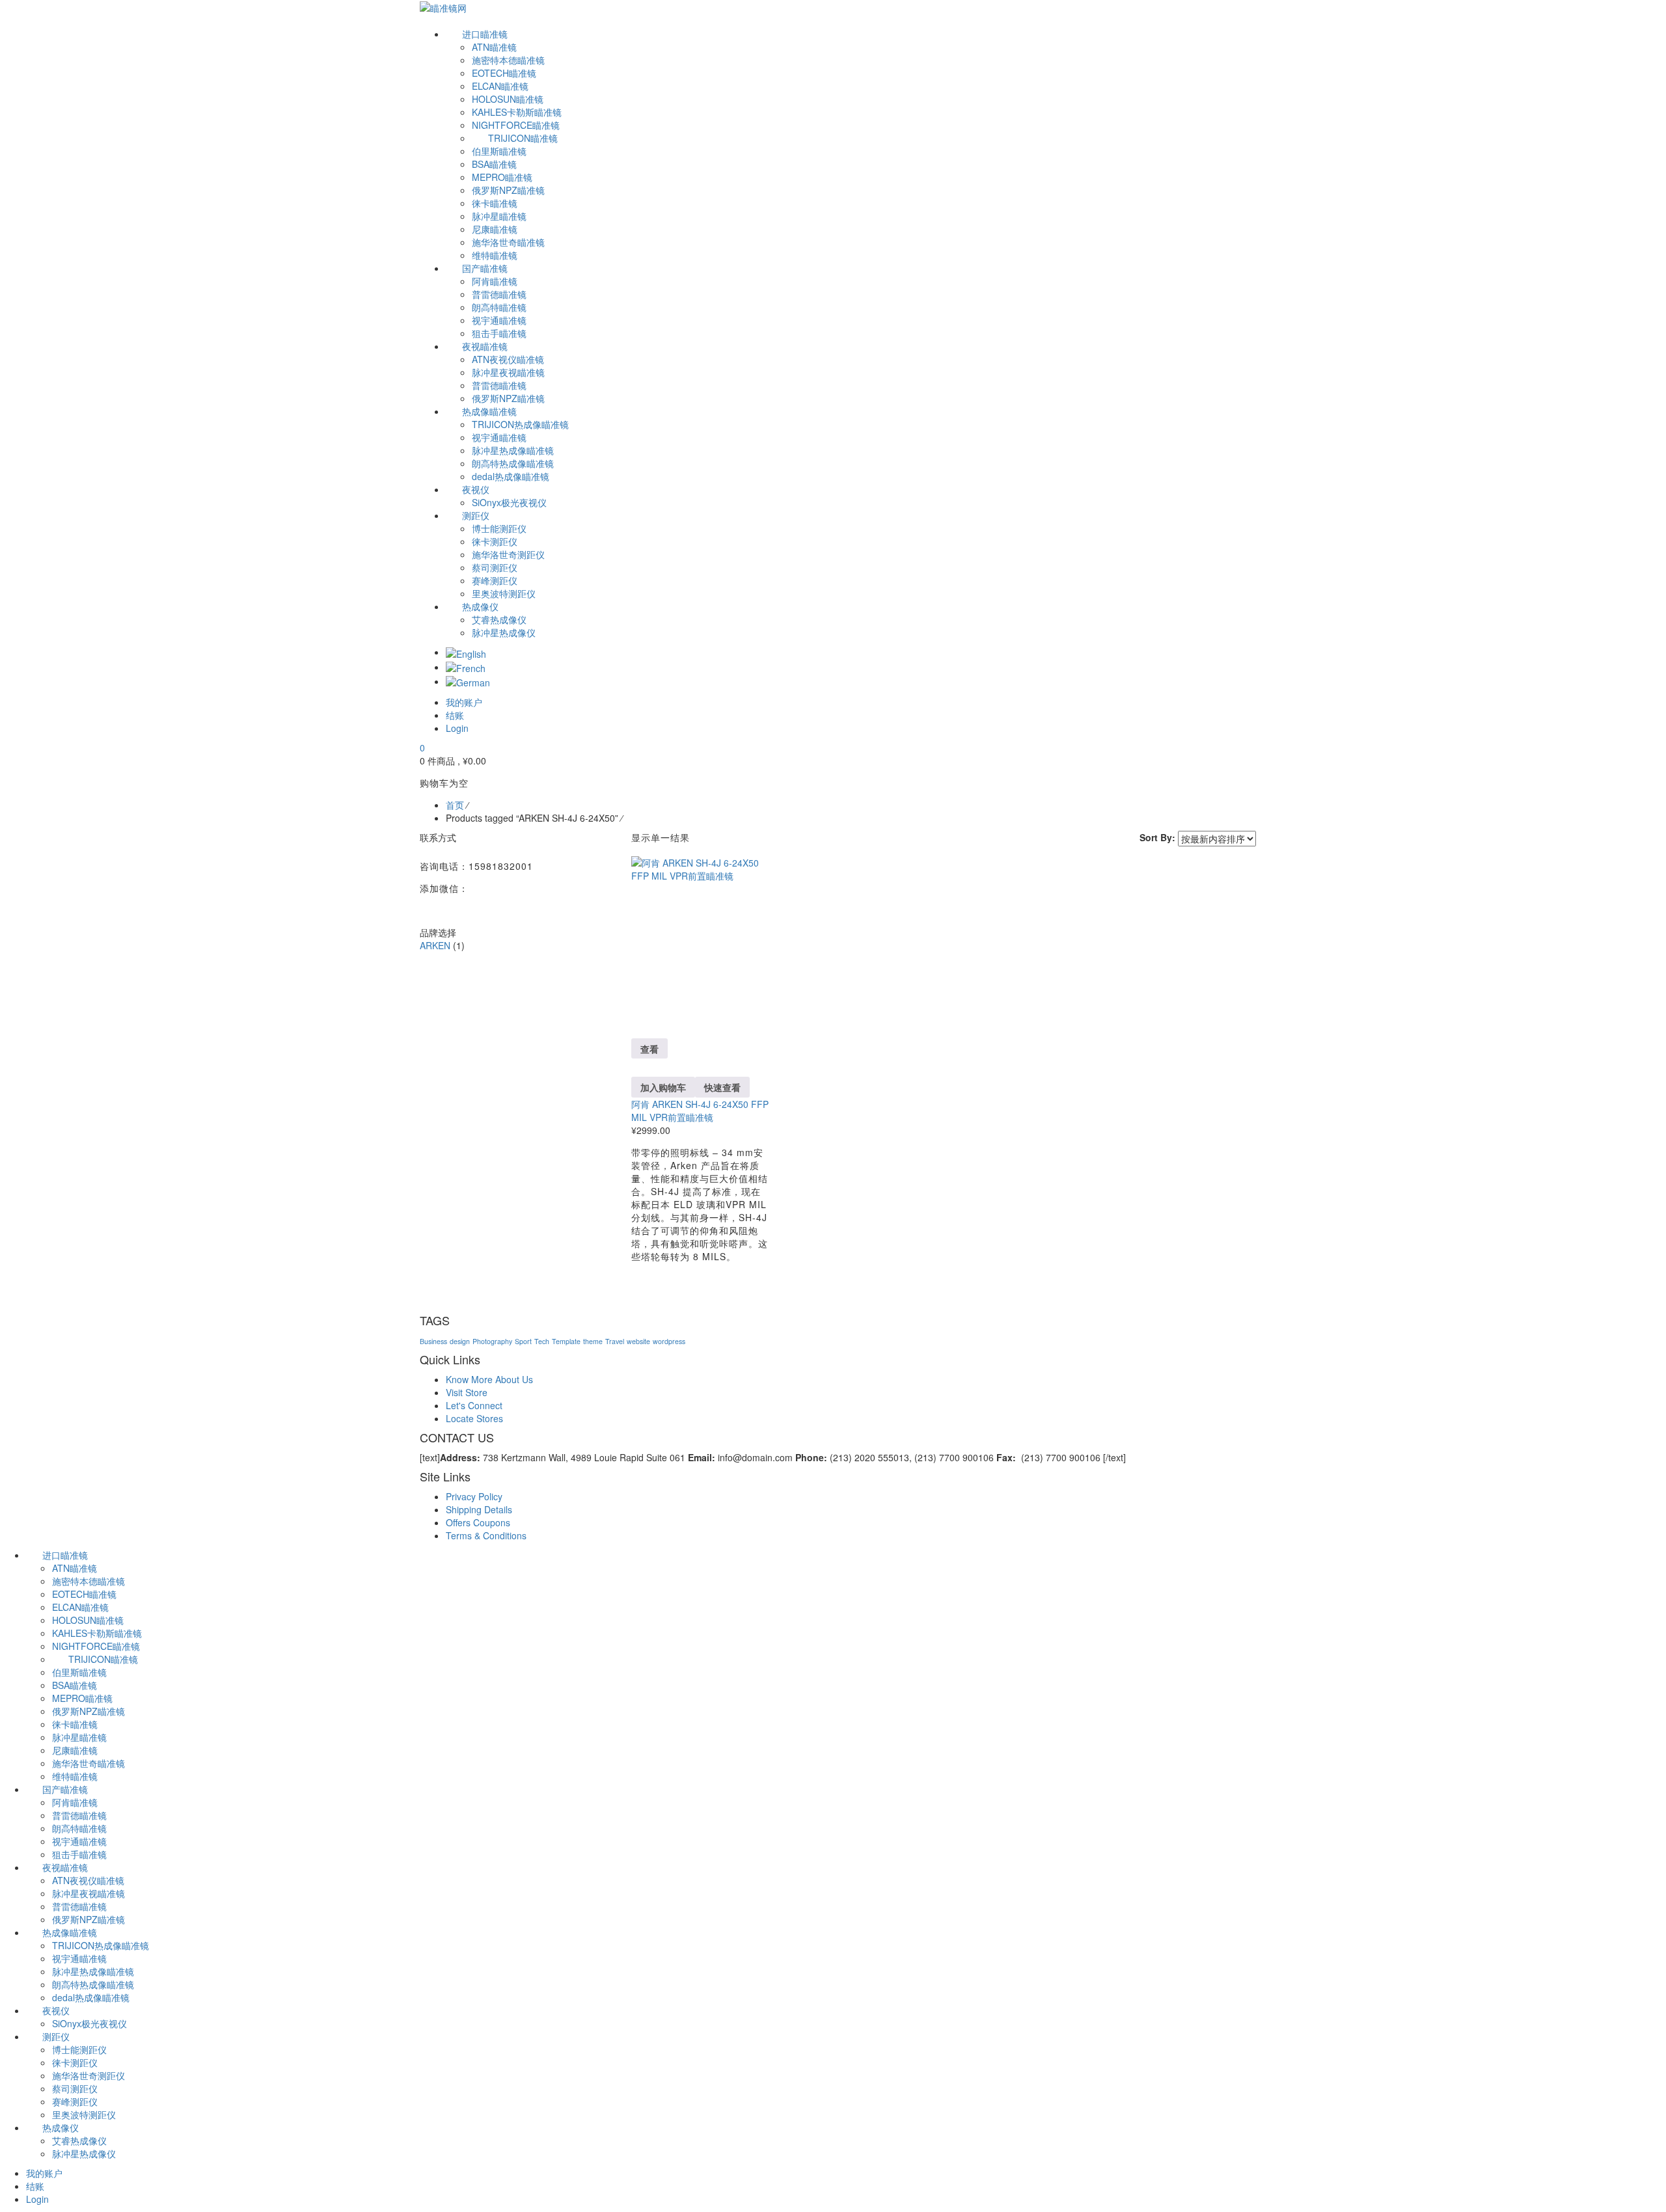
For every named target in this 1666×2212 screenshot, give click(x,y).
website (638, 1341)
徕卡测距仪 (75, 2062)
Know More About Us (489, 1379)
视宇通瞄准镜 (79, 1841)
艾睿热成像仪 (79, 2140)
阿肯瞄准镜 (75, 1802)
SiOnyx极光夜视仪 (89, 2023)
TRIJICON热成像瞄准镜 (101, 1945)
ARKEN (435, 945)
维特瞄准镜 (75, 1776)
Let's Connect (474, 1405)
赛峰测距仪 (75, 2101)
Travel (615, 1341)
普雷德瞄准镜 (79, 1815)
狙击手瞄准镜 (79, 1854)
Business (433, 1341)
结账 (35, 2186)
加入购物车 (663, 1087)
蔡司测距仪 (75, 2088)
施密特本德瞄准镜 (89, 1581)
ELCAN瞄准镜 (80, 1607)
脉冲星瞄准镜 (79, 1737)
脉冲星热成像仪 (84, 2153)
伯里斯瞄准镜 (79, 1672)
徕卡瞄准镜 (75, 1724)
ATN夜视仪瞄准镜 (88, 1880)
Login (457, 728)
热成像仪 (61, 2127)
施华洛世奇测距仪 (89, 2075)
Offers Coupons (478, 1522)
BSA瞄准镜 (75, 1685)
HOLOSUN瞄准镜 (88, 1620)
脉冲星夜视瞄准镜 (89, 1893)
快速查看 (722, 1087)
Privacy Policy (474, 1496)
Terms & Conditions (486, 1535)
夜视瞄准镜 (65, 1867)
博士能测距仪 (79, 2049)
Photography (492, 1341)
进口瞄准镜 (65, 1555)
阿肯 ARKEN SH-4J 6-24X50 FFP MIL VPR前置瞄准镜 (700, 1111)
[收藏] (635, 1010)
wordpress (669, 1341)
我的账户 (44, 2173)
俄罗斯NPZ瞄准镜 (89, 1711)
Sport (523, 1341)
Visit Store (467, 1392)
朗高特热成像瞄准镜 (93, 1984)
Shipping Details (479, 1509)
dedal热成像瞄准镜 (91, 1997)
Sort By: (1157, 837)
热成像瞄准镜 (70, 1932)
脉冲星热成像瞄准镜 (93, 1971)
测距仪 (56, 2036)
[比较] (635, 1023)
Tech (542, 1341)
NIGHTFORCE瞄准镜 (96, 1646)
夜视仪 (56, 2010)
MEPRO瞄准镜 (82, 1698)
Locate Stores (474, 1418)
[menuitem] (466, 652)
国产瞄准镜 (65, 1789)
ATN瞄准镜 (75, 1568)
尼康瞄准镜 (75, 1750)
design (460, 1341)
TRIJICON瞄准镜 (103, 1659)
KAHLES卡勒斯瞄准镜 (97, 1633)
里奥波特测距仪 (84, 2114)
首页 (455, 805)
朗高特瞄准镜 (79, 1828)
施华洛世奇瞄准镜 (89, 1763)
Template (566, 1341)
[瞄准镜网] (443, 7)
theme (593, 1341)
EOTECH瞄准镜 (84, 1594)
